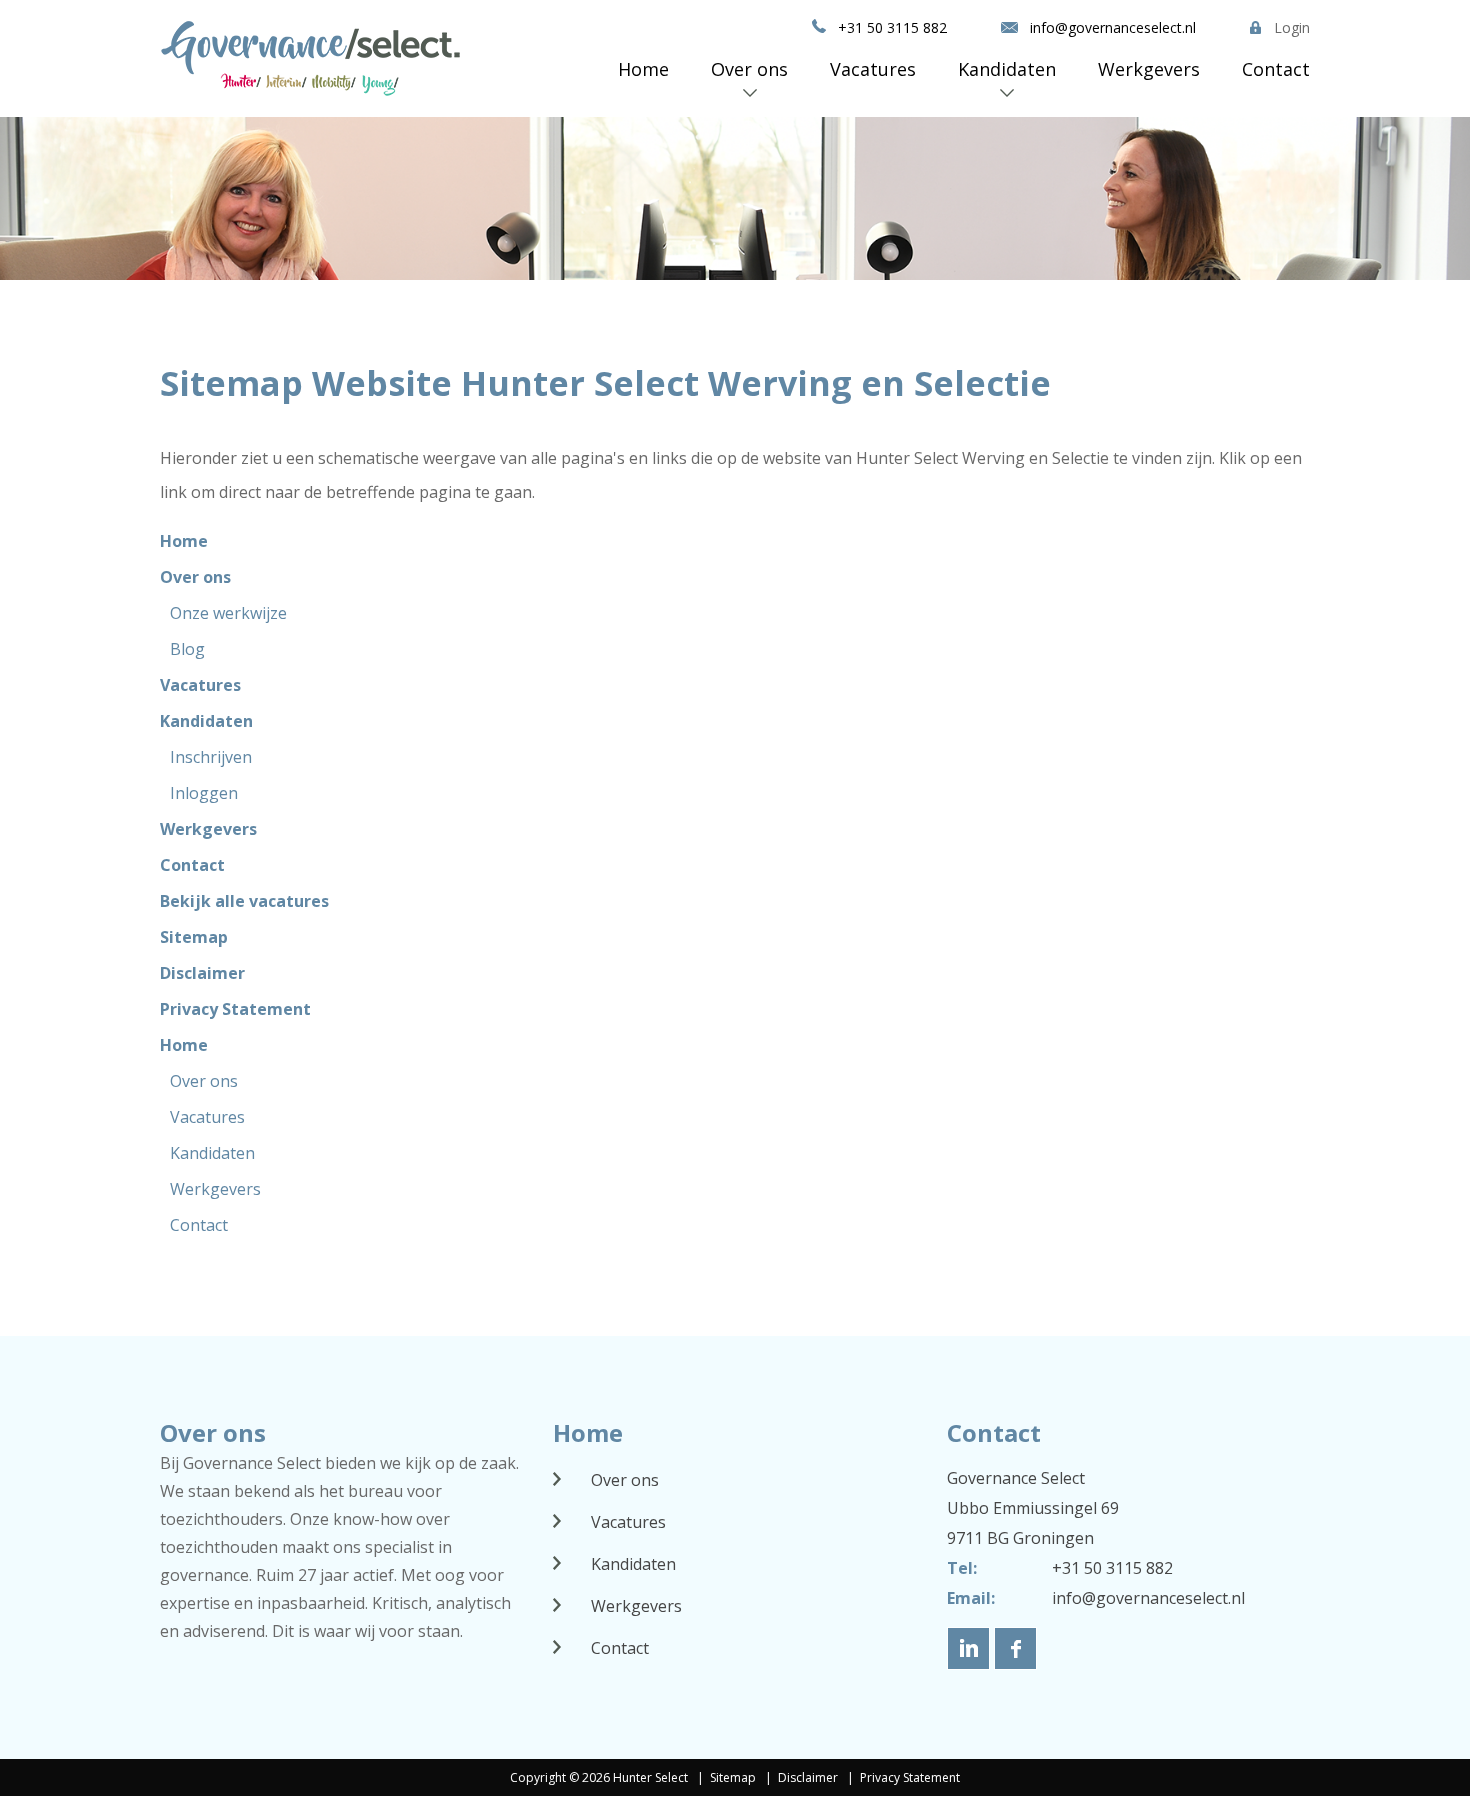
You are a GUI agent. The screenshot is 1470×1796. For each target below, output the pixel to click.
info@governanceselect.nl (1113, 27)
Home (643, 69)
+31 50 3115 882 (892, 27)
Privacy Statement (235, 1009)
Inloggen (204, 793)
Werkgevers (1149, 69)
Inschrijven (211, 757)
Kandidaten (1007, 69)
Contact (1276, 69)
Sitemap (194, 937)
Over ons (749, 69)
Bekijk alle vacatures (244, 901)
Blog (187, 649)
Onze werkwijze (228, 613)
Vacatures (873, 69)
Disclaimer (202, 973)
